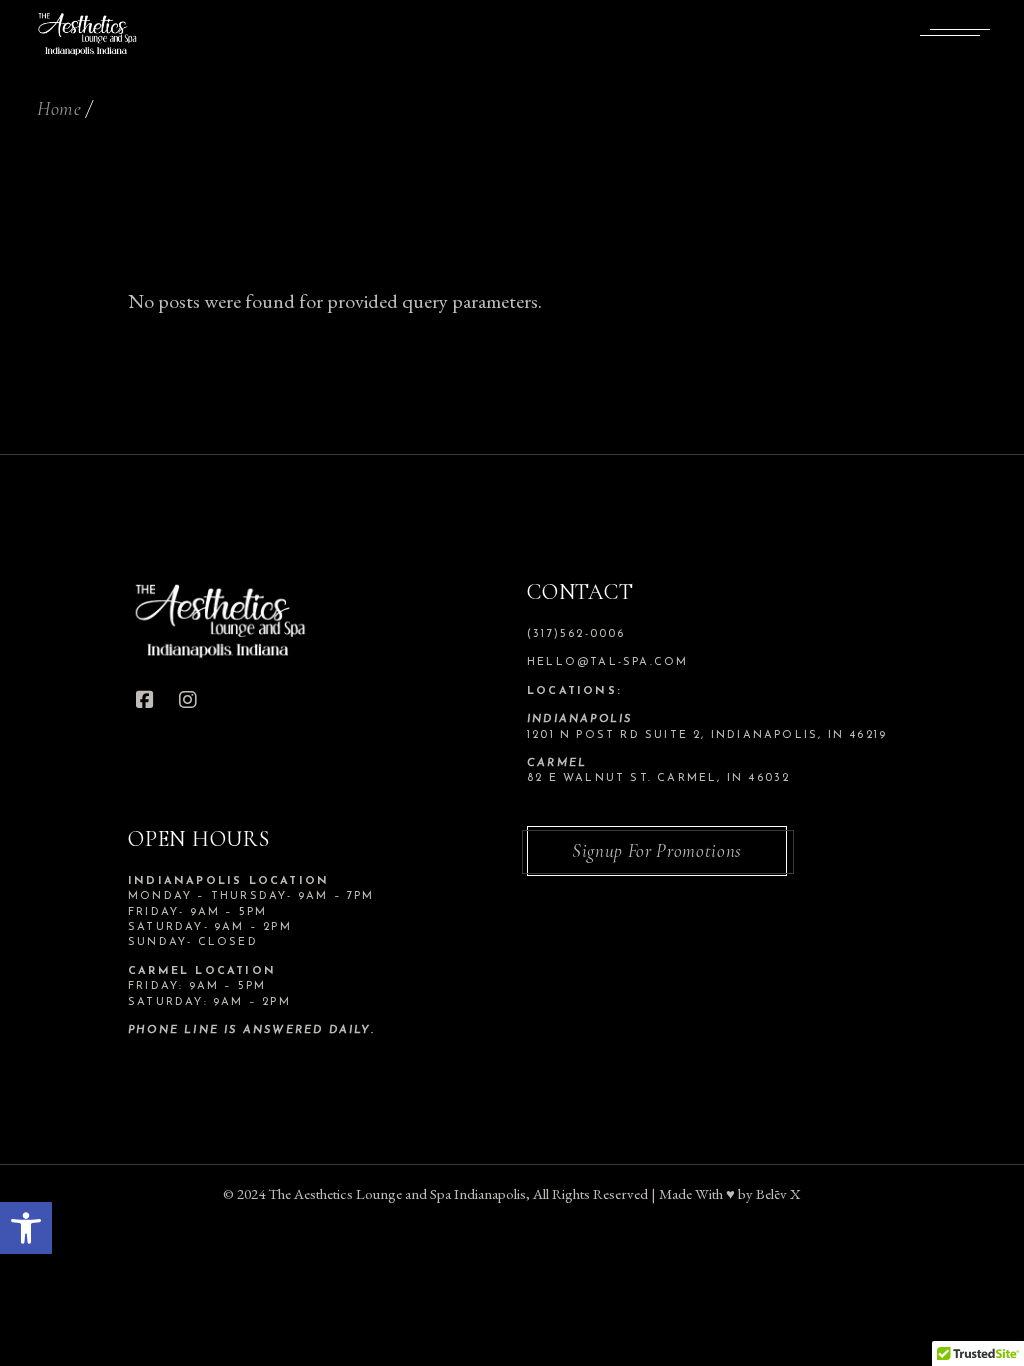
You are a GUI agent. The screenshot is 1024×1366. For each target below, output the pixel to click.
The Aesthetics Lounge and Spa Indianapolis (397, 1193)
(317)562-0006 (576, 634)
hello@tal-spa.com (607, 662)
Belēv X (778, 1193)
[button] (26, 1228)
